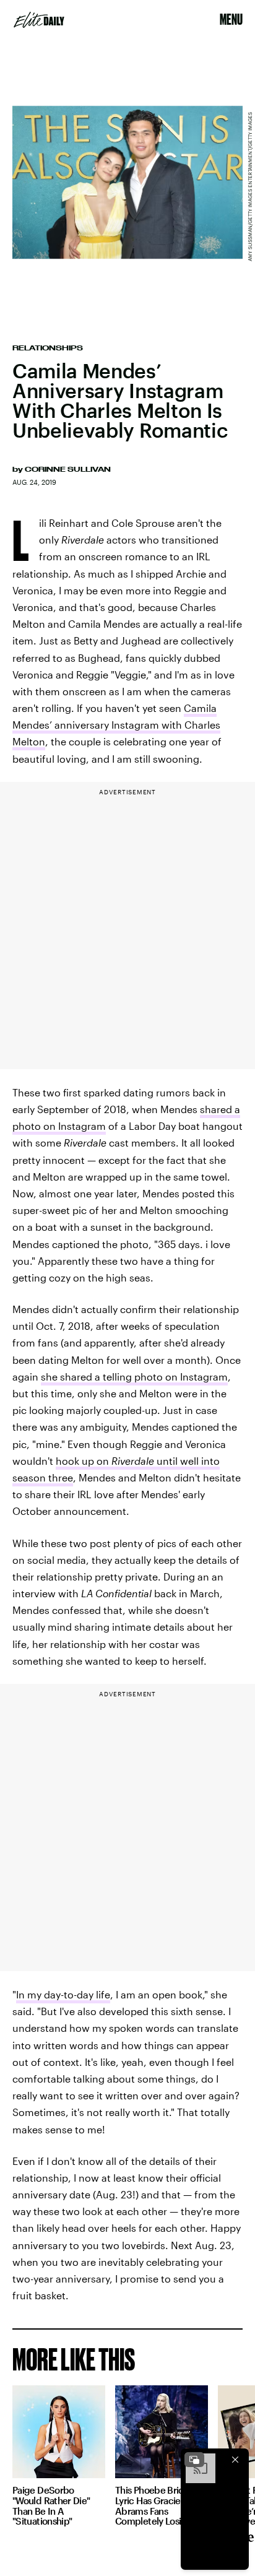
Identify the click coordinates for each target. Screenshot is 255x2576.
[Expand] (194, 2460)
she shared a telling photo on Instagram (134, 1377)
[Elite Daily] (39, 20)
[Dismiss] (235, 2460)
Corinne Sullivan (68, 469)
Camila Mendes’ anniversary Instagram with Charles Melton (116, 725)
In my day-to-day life (63, 1994)
